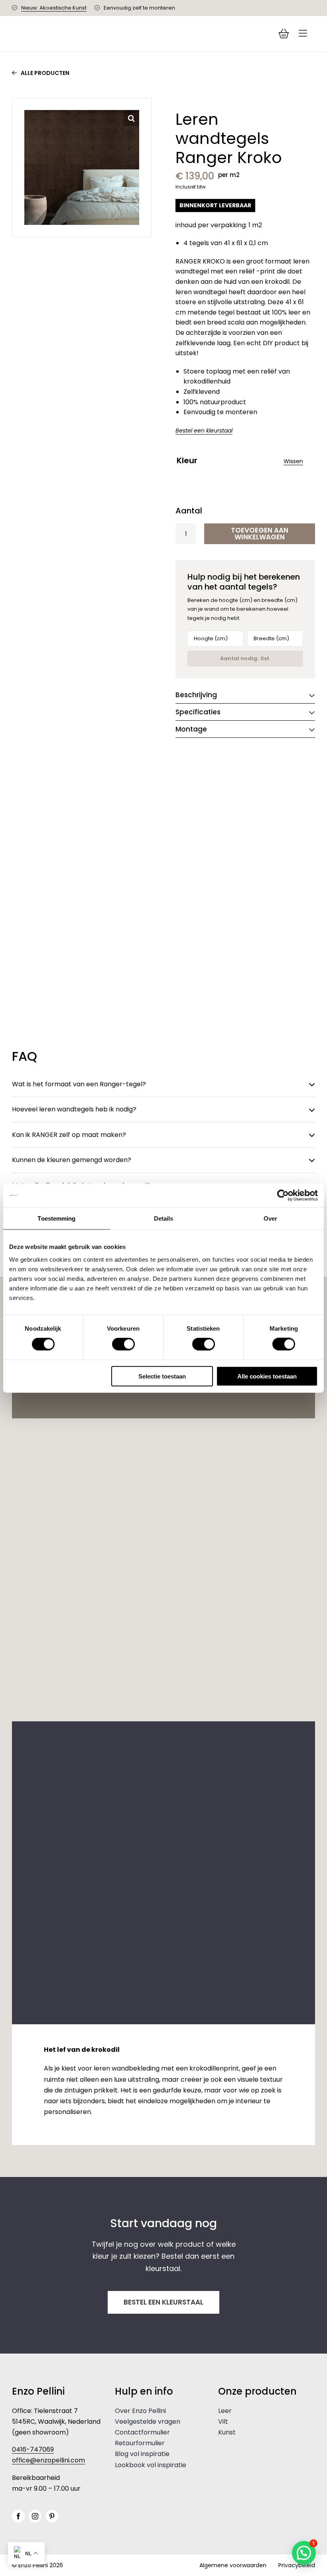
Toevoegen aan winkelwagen (260, 534)
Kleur (187, 461)
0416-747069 (33, 2449)
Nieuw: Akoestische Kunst (54, 8)
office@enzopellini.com (48, 2460)
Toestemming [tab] (56, 1218)
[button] (131, 118)
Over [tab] (270, 1218)
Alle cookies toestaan (267, 1376)
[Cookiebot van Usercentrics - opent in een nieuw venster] (283, 1196)
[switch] (123, 1344)
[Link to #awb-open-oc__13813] (303, 33)
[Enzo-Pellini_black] (80, 31)
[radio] (184, 478)
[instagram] (35, 2516)
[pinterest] (52, 2516)
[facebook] (18, 2516)
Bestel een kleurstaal (204, 431)
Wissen (293, 461)
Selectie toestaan (162, 1376)
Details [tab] (164, 1218)
